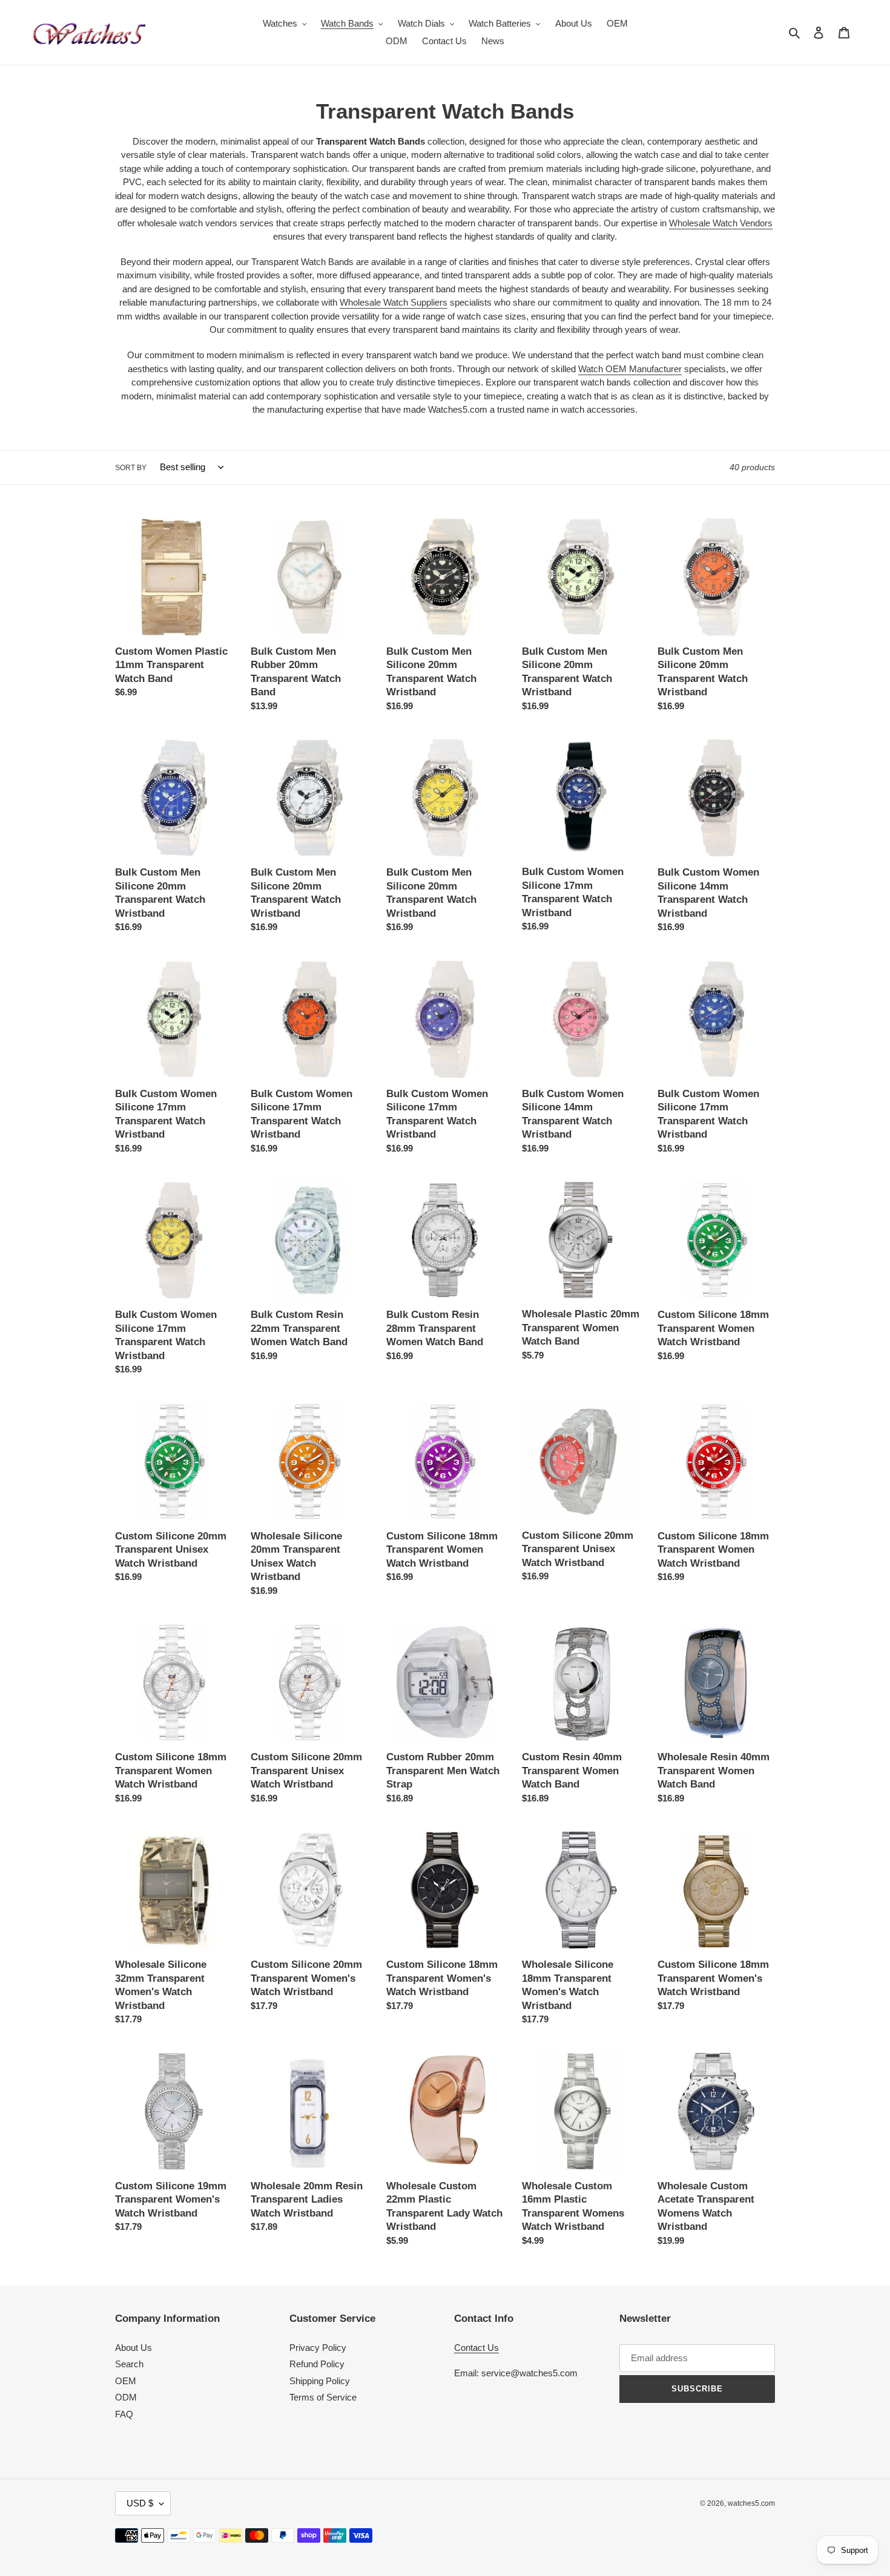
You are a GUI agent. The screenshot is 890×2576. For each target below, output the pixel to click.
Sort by (131, 468)
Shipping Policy (320, 2381)
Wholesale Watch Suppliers (394, 302)
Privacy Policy (318, 2348)
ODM (126, 2397)
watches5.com (751, 2503)
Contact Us (476, 2348)
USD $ (140, 2503)
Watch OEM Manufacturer (630, 369)
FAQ (124, 2414)
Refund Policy (317, 2364)
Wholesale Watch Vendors (721, 223)
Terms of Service (323, 2397)
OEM (126, 2381)
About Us (133, 2348)
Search (129, 2364)
